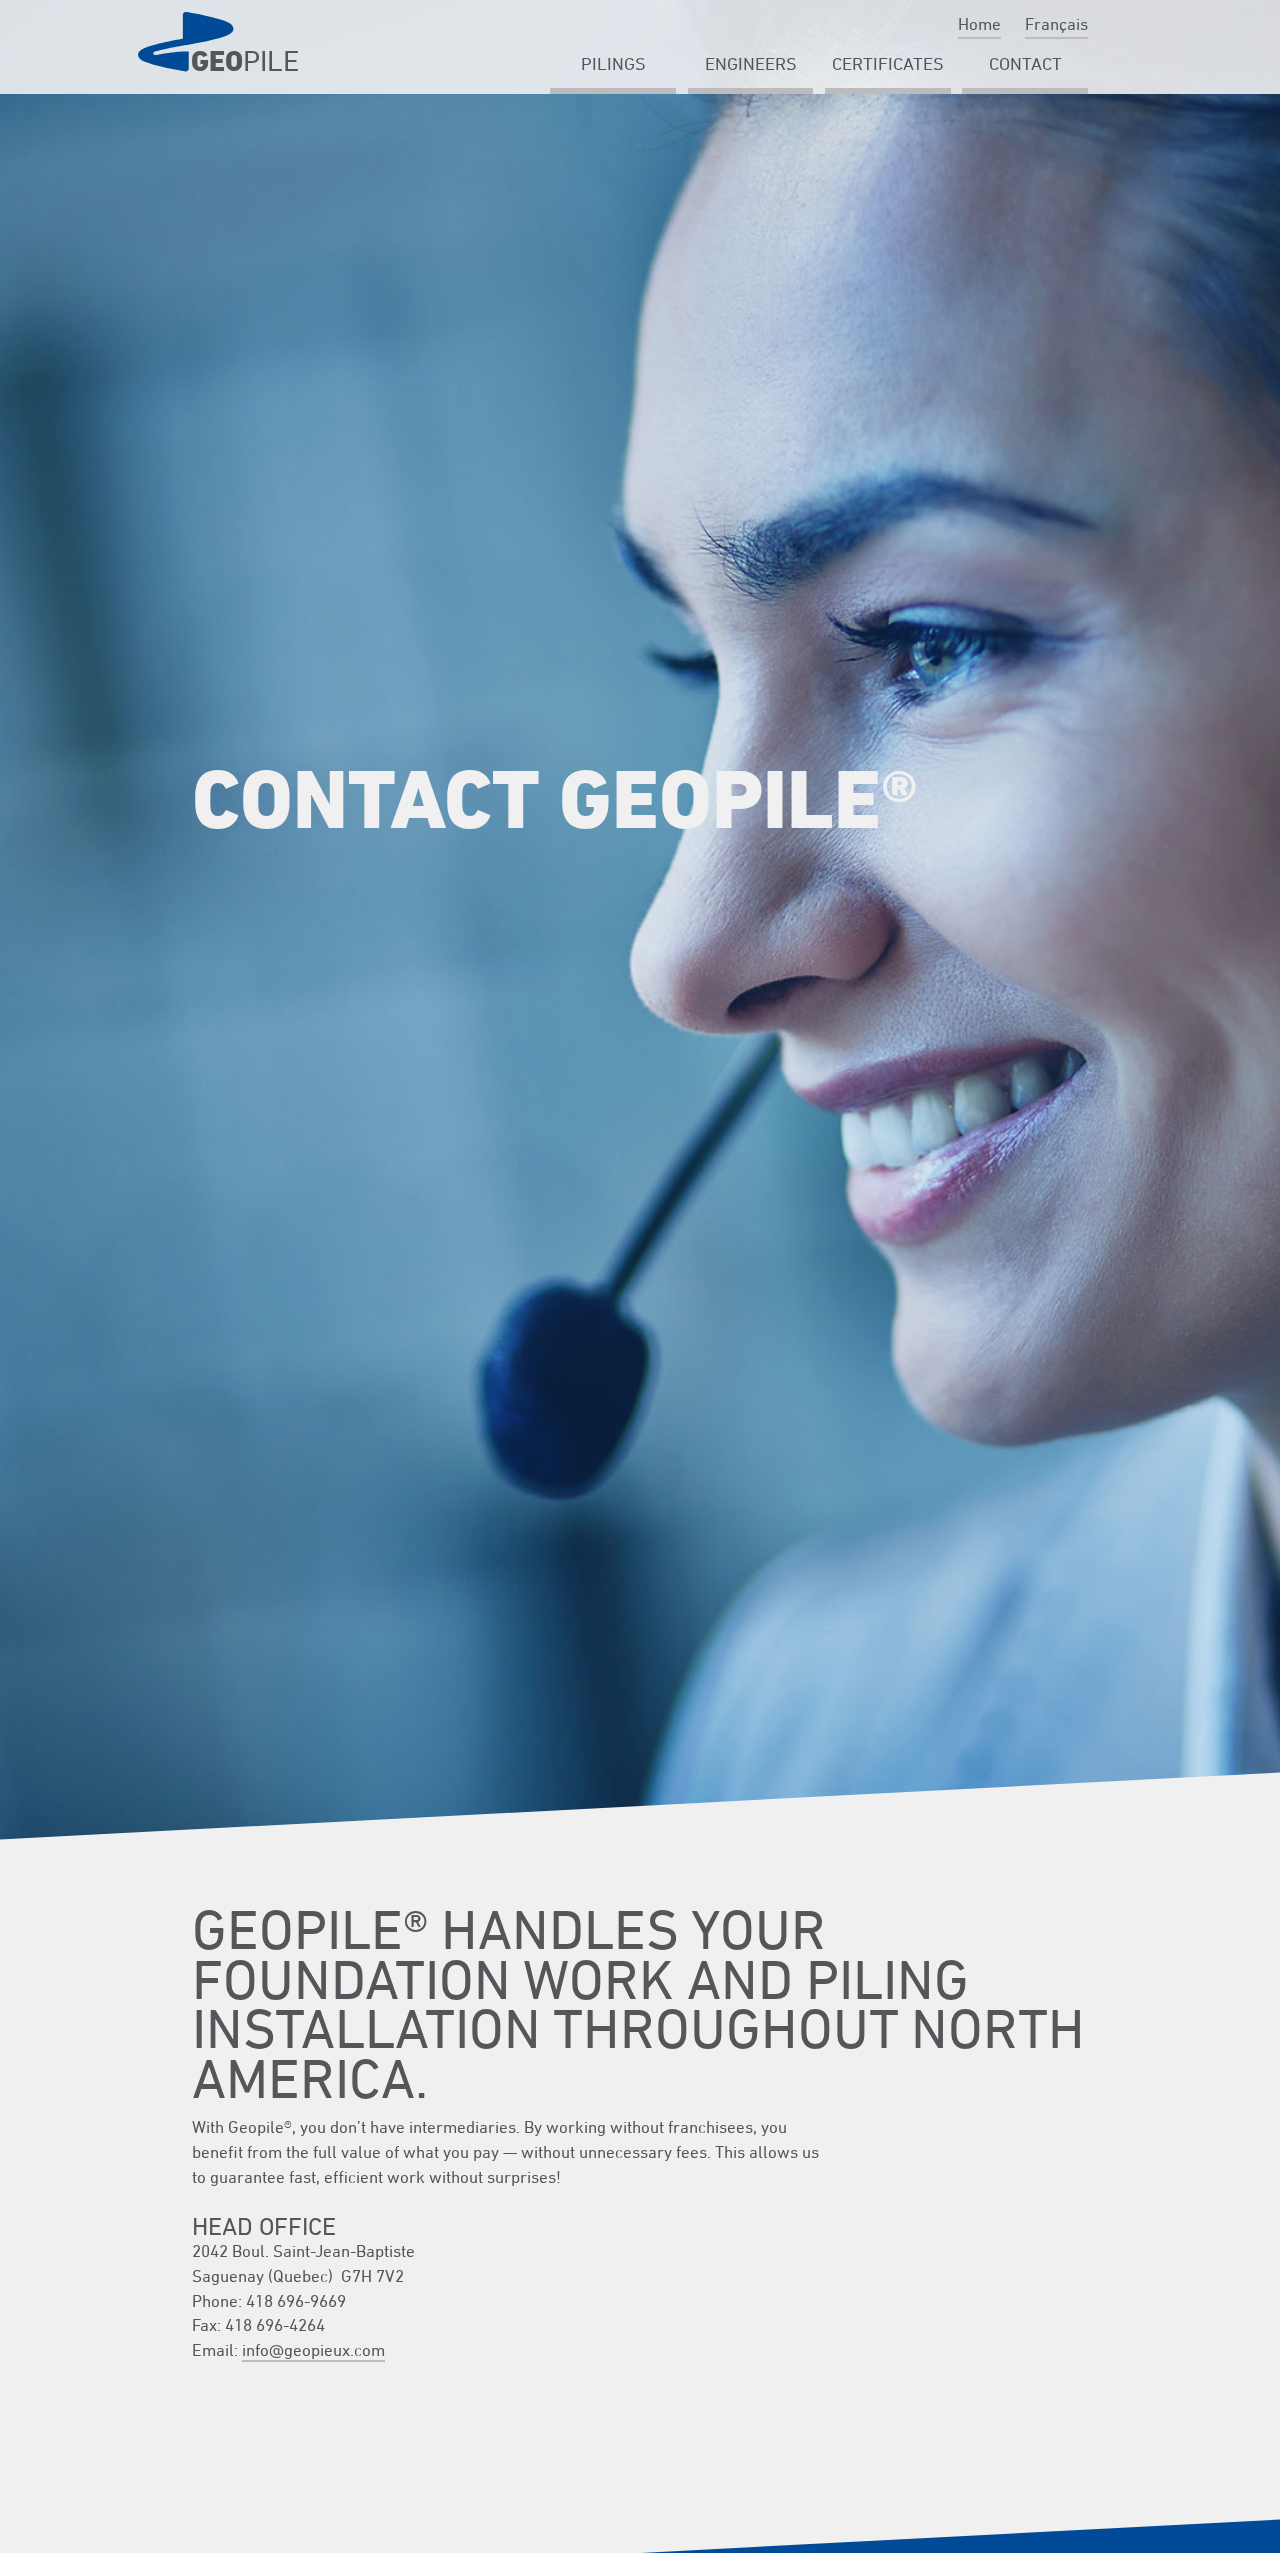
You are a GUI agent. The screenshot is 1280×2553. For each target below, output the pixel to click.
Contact (1025, 63)
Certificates (888, 63)
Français (1056, 24)
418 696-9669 (296, 2300)
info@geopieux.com (313, 2350)
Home (979, 24)
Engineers (751, 63)
